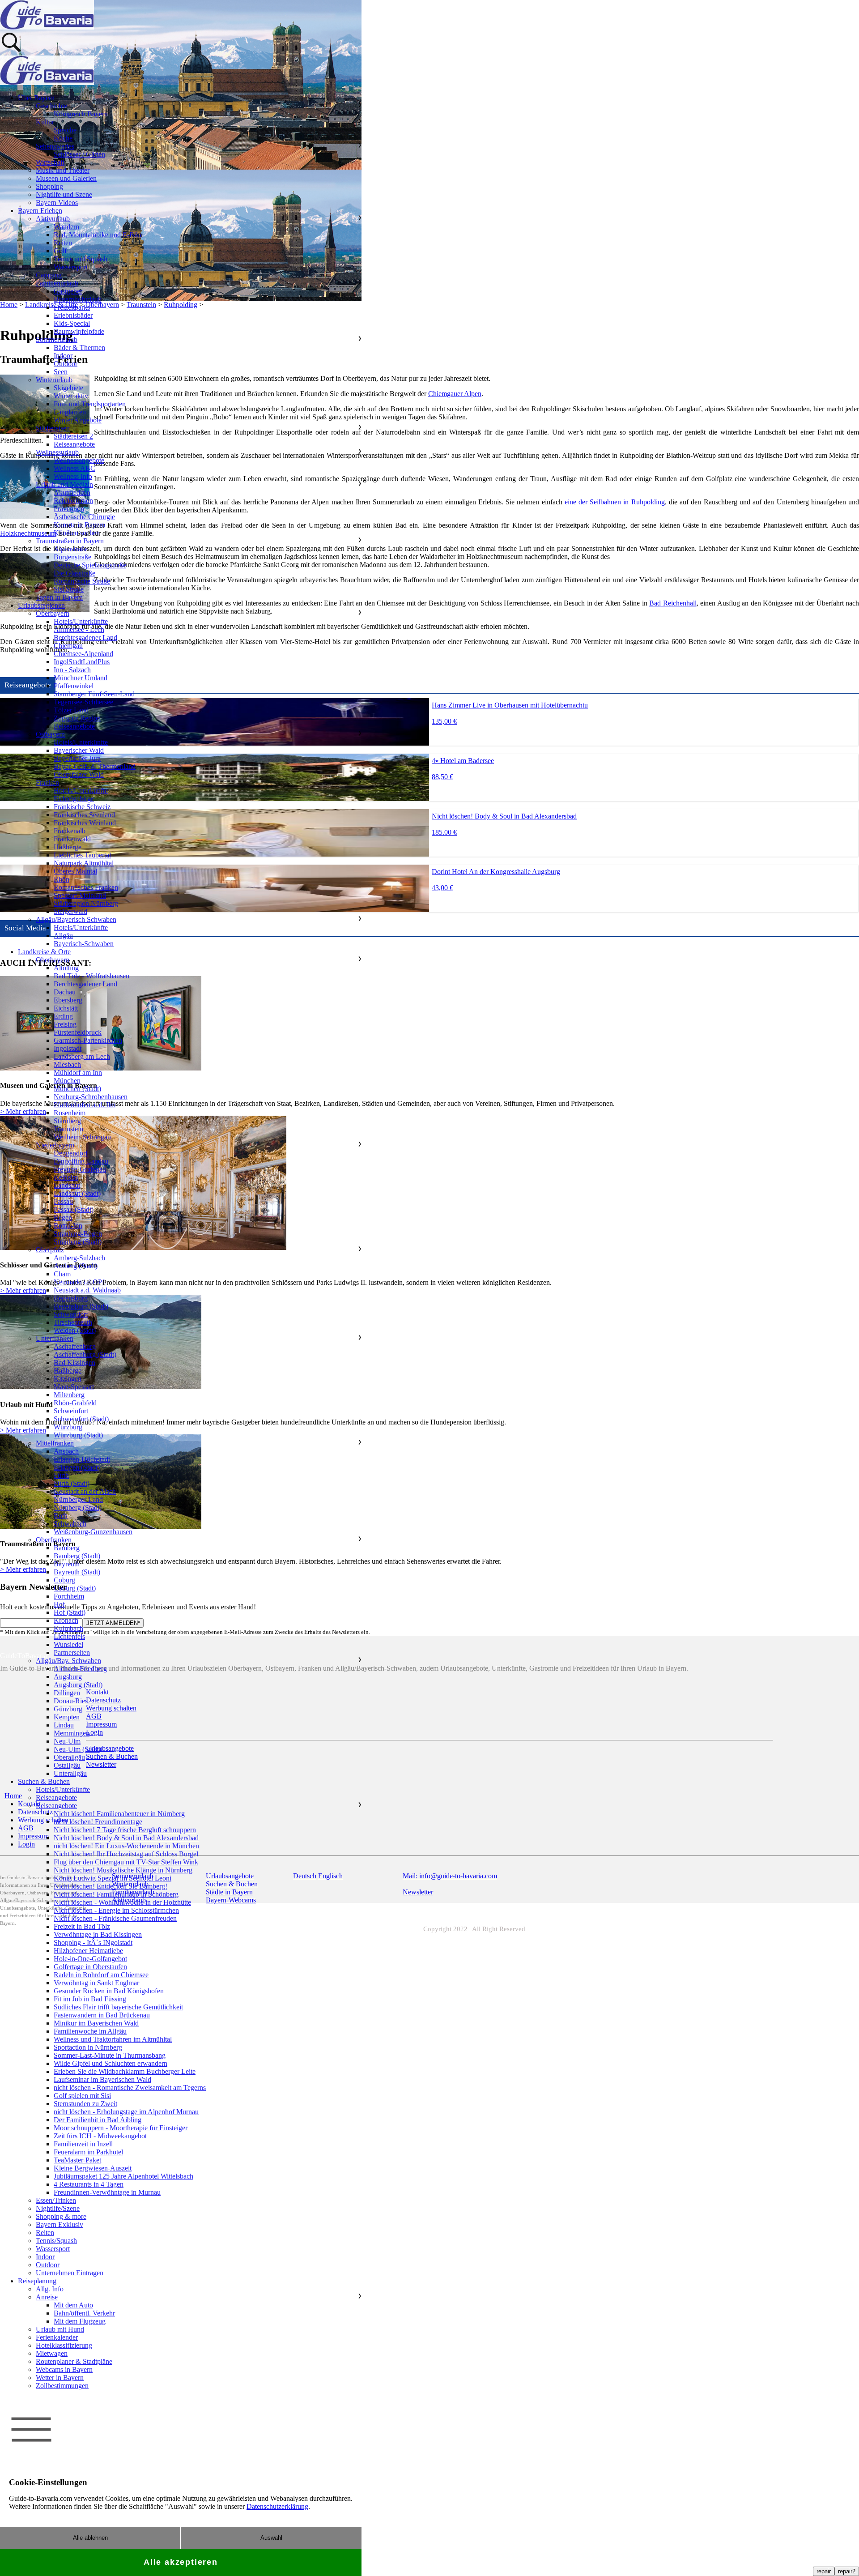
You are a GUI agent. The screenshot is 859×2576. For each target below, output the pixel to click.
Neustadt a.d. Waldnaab (87, 1290)
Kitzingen (68, 1379)
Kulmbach (68, 1628)
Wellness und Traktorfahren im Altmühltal (113, 2039)
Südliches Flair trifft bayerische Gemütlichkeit (118, 2007)
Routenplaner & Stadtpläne (74, 2361)
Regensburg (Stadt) (81, 1306)
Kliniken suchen (77, 533)
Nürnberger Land (78, 1499)
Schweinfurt (71, 1411)
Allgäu (63, 936)
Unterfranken (55, 1338)
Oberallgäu (69, 1757)
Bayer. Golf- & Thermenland (95, 766)
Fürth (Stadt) (72, 1483)
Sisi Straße (69, 589)
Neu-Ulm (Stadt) (77, 1749)
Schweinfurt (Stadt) (81, 1419)
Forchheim (69, 1596)
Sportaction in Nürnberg (88, 2047)
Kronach (66, 1620)
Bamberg (67, 1548)
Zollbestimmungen (62, 2386)
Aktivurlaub (53, 219)
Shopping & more (61, 2216)
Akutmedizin (72, 493)
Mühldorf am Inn (78, 1073)
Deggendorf (71, 1153)
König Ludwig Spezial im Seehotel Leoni (113, 1878)
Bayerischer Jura (77, 758)
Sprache (65, 130)
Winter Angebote (78, 420)
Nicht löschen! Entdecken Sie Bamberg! (111, 1886)
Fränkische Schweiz (82, 807)
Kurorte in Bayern (79, 525)
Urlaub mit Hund (60, 2329)
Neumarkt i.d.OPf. (80, 1282)
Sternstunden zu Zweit (85, 2104)
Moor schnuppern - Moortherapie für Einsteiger (121, 2128)
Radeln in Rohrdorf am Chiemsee (101, 1975)
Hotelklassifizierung (64, 2345)
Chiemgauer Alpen (455, 394)
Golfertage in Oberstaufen (90, 1967)
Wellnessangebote (79, 460)
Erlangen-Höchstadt (82, 1459)
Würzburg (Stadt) (78, 1435)
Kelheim (66, 1177)
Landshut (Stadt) (77, 1193)
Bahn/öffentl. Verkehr (84, 2313)
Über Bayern (36, 98)
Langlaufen (70, 412)
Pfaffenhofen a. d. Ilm (85, 1105)
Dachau (65, 992)
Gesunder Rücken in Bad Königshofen (109, 1991)
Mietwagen (52, 2353)
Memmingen (72, 1733)
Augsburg (68, 1677)
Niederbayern (55, 1145)
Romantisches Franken (86, 887)
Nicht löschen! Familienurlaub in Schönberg (116, 1894)
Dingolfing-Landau (81, 1161)
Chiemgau (68, 646)
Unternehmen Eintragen (70, 2273)
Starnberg (67, 1121)
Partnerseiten (72, 1653)
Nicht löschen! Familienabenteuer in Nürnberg (119, 1814)
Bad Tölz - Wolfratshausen (91, 976)
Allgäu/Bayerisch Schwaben (76, 919)
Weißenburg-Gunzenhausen (93, 1532)
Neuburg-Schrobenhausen (91, 1097)
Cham (62, 1274)
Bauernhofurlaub (78, 299)
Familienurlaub (57, 283)
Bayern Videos (57, 203)
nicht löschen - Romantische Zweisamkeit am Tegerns (130, 2088)
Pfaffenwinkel (74, 686)
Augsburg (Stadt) (78, 1685)
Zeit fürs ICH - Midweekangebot (100, 2136)
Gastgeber (68, 291)
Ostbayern (50, 734)
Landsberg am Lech (82, 1056)
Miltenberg (69, 1395)
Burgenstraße (72, 557)
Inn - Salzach (72, 670)
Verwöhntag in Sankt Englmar (96, 1983)
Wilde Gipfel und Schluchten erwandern (111, 2063)
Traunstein (68, 1129)
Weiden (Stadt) (75, 1330)
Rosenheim (70, 1113)
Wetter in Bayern (60, 2378)
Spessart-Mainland (80, 895)
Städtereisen (53, 428)
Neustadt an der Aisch (85, 1491)
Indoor (63, 356)
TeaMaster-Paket (77, 2160)
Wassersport (71, 267)
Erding (63, 1016)
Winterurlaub (54, 380)
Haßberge (68, 847)
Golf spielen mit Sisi (82, 2096)
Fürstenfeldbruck (78, 1032)
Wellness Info (73, 476)
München (67, 1081)
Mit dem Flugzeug (80, 2321)
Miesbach (67, 1064)
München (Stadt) (77, 1089)
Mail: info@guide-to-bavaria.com (450, 1876)
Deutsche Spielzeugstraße (90, 565)
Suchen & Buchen (44, 1781)
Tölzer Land (71, 710)
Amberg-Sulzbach (79, 1258)
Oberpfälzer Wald (79, 774)
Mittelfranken (55, 1443)
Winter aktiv (71, 396)
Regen (63, 1218)
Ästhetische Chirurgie (84, 517)
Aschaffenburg (75, 1346)
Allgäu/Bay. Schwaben (68, 1661)
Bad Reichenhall (673, 603)
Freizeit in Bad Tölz (82, 1926)
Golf (60, 251)
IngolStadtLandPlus (82, 662)
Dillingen (67, 1693)
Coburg (64, 1580)
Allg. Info (50, 2289)
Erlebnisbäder (73, 315)
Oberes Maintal (75, 871)
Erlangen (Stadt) (77, 1467)
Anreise (47, 2297)
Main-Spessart (74, 1387)
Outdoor (66, 364)
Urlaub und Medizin (64, 484)
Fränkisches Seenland (84, 815)
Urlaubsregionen (41, 605)
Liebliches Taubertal (82, 855)
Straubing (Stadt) (78, 1242)
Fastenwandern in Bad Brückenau (102, 2015)
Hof (59, 1604)
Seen (61, 372)
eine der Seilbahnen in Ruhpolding (615, 502)
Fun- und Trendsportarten (90, 404)
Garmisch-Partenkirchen (88, 1040)
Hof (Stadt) (70, 1612)
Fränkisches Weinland (85, 823)
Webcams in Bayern (64, 2369)
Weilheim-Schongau (82, 1137)
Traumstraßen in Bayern (70, 541)
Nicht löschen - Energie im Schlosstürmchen (116, 1910)
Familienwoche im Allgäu (90, 2031)
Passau (63, 1201)
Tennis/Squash (56, 2241)
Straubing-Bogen (78, 1234)
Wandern (66, 227)
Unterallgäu (70, 1773)
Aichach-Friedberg (80, 1669)
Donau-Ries (71, 1701)
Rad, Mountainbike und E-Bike (98, 235)
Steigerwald (70, 911)
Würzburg (68, 1427)
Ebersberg (68, 1000)
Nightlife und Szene (64, 194)
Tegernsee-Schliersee (83, 702)
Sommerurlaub (57, 339)
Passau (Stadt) (74, 1209)
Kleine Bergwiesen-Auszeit (93, 2168)
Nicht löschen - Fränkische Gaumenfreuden (115, 1918)
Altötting (66, 968)
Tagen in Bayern (59, 597)
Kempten (67, 1717)
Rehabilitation (73, 501)
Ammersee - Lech (79, 629)
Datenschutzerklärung (277, 2506)
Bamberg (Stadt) (77, 1556)
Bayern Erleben (40, 211)
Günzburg (68, 1709)
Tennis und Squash (81, 259)
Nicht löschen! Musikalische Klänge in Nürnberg (123, 1870)
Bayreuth (67, 1564)
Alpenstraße (71, 549)
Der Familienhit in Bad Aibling (98, 2120)
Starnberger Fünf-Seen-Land (94, 694)
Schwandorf (71, 1314)
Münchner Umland (81, 678)
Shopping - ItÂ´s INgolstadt (93, 1943)
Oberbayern (53, 613)
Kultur (45, 122)
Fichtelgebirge (74, 799)
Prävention (69, 509)
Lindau (64, 1725)
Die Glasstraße (74, 573)
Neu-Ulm (67, 1741)
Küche (63, 138)
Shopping (49, 186)
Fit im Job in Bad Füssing (90, 1999)
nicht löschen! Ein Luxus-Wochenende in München (126, 1846)
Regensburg (71, 1298)
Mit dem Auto (73, 2305)
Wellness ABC (74, 468)
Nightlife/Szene (58, 2208)
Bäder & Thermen (79, 348)
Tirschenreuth (73, 1322)
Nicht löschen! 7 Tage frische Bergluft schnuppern (125, 1830)
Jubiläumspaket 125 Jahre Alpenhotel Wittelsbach (123, 2176)
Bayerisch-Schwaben (84, 944)
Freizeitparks (72, 307)
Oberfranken (54, 1540)
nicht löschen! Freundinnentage (98, 1822)
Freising (65, 1024)
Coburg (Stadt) (75, 1588)
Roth (61, 1516)
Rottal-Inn (68, 1226)
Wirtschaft (50, 162)
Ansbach (66, 1451)
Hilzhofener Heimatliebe (88, 1951)
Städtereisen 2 (73, 436)
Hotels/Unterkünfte (81, 621)
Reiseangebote (74, 444)
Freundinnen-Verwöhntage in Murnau (107, 2192)
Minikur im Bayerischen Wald (96, 2023)
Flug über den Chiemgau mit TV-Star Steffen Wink (126, 1862)
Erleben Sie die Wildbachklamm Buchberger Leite (125, 2071)
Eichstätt (66, 1008)
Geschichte (51, 106)
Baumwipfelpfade (79, 331)
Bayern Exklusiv (60, 2224)
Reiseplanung (37, 2281)
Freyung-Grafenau (80, 1169)
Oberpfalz (50, 1250)
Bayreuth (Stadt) (77, 1572)
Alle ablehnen (90, 2538)
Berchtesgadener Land (85, 638)
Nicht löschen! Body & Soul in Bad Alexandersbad (126, 1838)
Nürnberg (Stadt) (78, 1508)
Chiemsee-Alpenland (83, 654)
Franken (47, 783)
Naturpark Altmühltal (84, 863)
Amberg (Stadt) (76, 1266)
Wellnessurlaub (57, 452)
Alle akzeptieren (181, 2562)
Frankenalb (70, 831)
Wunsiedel (68, 1644)
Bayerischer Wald (79, 750)
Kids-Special (72, 323)
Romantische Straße (82, 581)
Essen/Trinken (56, 2200)
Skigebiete (68, 388)
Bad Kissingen (74, 1363)
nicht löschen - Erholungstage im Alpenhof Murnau (126, 2112)
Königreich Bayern (81, 114)
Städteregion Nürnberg (86, 903)
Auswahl (271, 2538)
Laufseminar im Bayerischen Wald (102, 2079)
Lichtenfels (69, 1636)
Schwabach (70, 1524)
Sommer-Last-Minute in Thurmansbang (110, 2055)
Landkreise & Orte (44, 952)
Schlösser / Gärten (79, 154)
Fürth (61, 1475)
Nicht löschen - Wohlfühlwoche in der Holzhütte (122, 1902)
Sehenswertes (55, 146)
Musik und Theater (63, 170)
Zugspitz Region (77, 718)
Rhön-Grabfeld (75, 1403)
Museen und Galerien (66, 178)
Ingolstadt (68, 1048)
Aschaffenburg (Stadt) (85, 1354)
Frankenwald (72, 839)
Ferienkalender (57, 2337)
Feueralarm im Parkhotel (88, 2152)
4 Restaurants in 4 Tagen (89, 2184)
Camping (49, 275)
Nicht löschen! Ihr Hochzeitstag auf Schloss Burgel (126, 1854)
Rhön (62, 879)
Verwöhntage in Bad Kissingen (98, 1934)
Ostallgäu (67, 1765)
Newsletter (418, 1892)
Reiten (63, 243)
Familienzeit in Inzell (83, 2144)
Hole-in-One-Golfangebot (90, 1959)
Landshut (67, 1185)
